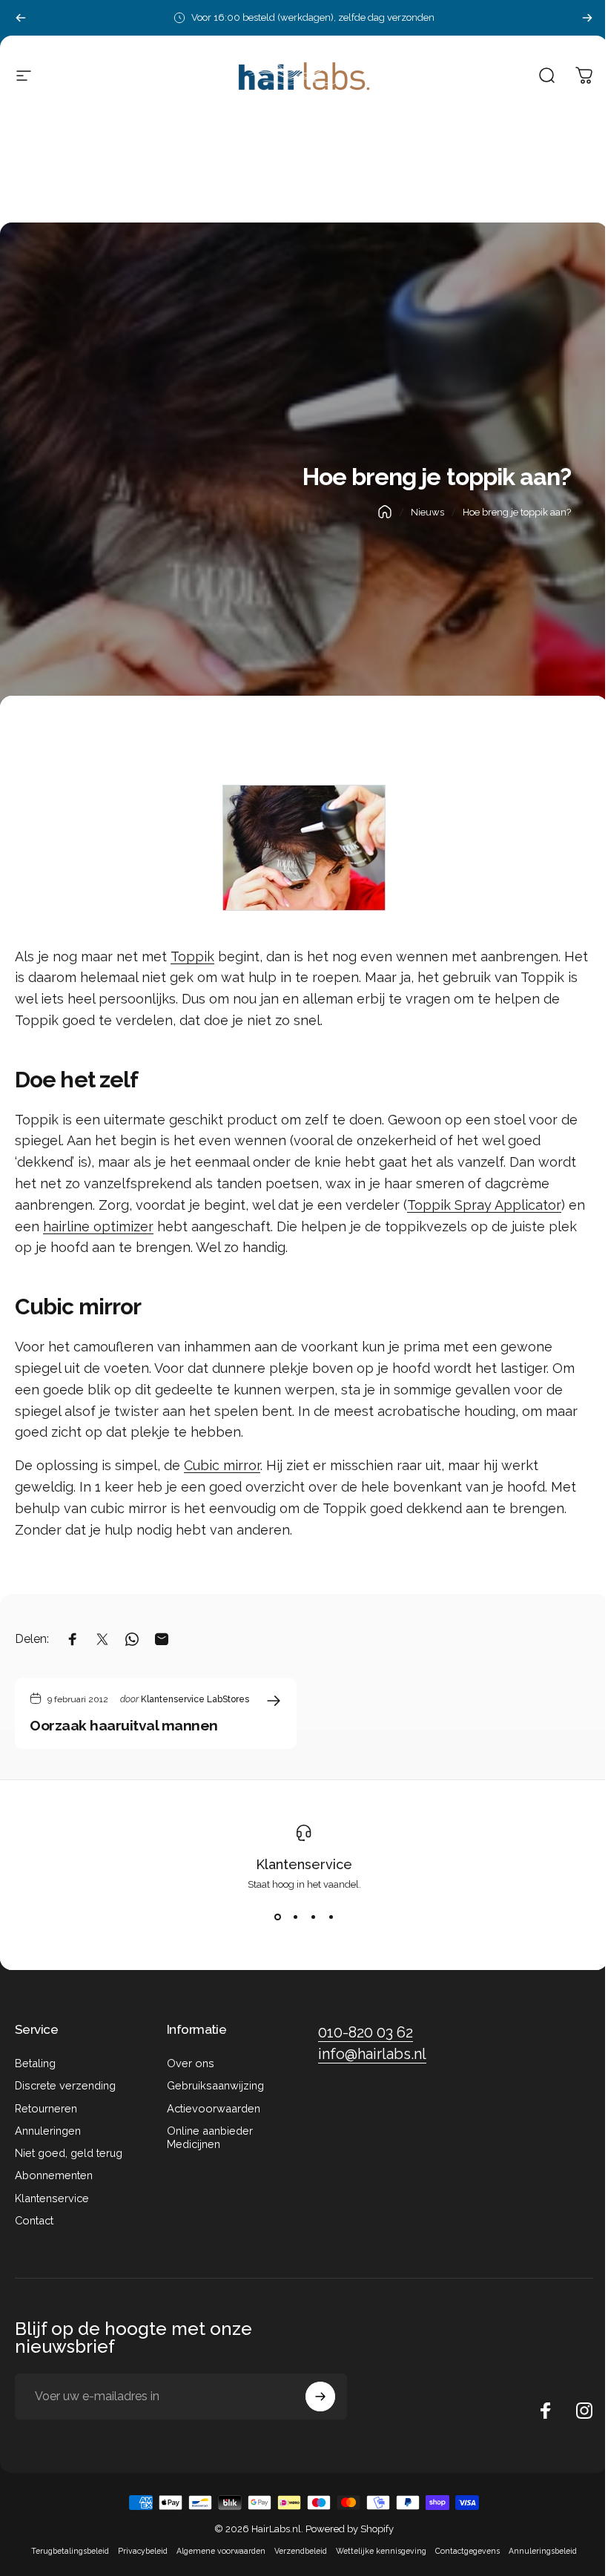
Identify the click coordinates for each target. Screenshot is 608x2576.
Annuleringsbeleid (543, 2551)
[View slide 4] (331, 1917)
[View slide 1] (277, 1917)
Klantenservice (304, 1864)
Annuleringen (48, 2131)
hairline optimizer (98, 1226)
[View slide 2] (295, 1917)
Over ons (191, 2063)
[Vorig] (21, 18)
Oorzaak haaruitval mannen (124, 1725)
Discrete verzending (65, 2085)
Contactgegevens (467, 2551)
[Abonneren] (320, 2397)
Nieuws (427, 512)
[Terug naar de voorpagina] (385, 512)
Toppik (192, 956)
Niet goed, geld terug (69, 2153)
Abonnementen (54, 2175)
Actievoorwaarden (214, 2108)
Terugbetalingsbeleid (70, 2551)
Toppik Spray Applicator (484, 1205)
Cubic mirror (222, 1465)
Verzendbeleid (301, 2551)
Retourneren (46, 2108)
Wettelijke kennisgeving (381, 2551)
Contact (34, 2220)
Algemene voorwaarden (221, 2551)
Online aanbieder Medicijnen (210, 2137)
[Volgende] (587, 18)
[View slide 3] (313, 1917)
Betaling (35, 2063)
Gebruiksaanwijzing (215, 2085)
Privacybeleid (143, 2551)
